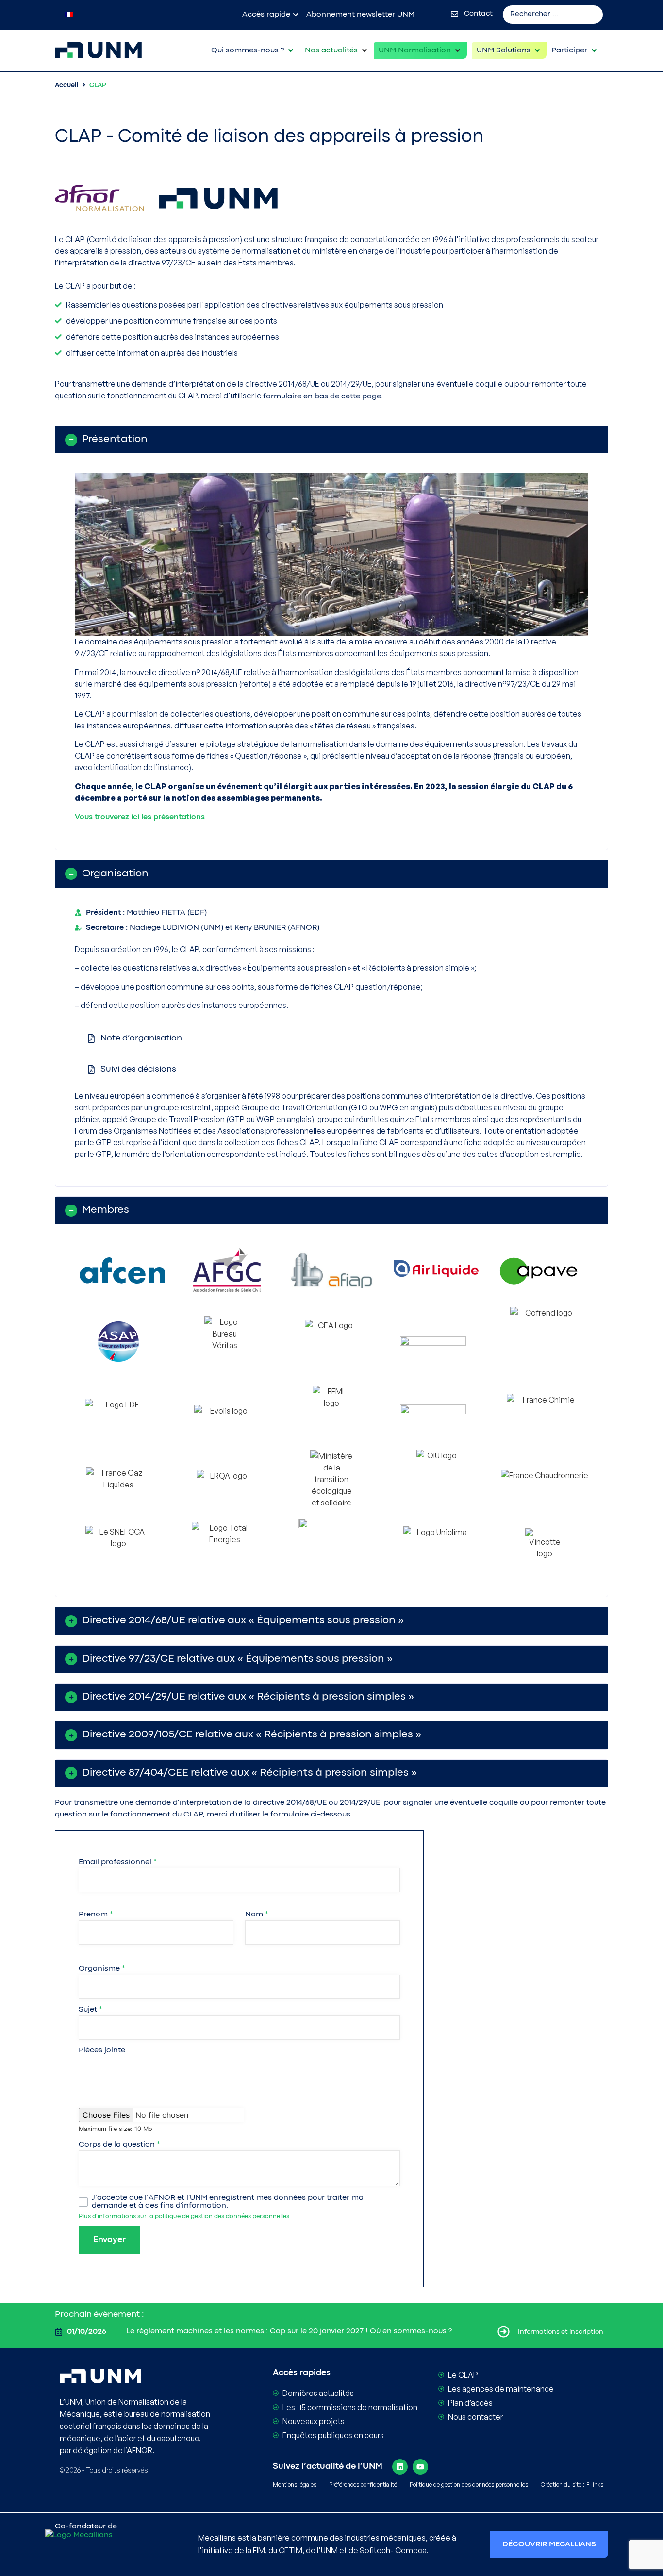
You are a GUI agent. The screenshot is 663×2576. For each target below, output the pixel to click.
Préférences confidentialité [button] (363, 2485)
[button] (253, 50)
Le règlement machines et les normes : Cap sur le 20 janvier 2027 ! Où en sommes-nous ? (289, 2331)
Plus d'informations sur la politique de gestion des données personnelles (184, 2217)
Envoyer (109, 2240)
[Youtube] (420, 2467)
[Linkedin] (400, 2467)
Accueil (67, 85)
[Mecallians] (105, 2548)
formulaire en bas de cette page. (323, 396)
